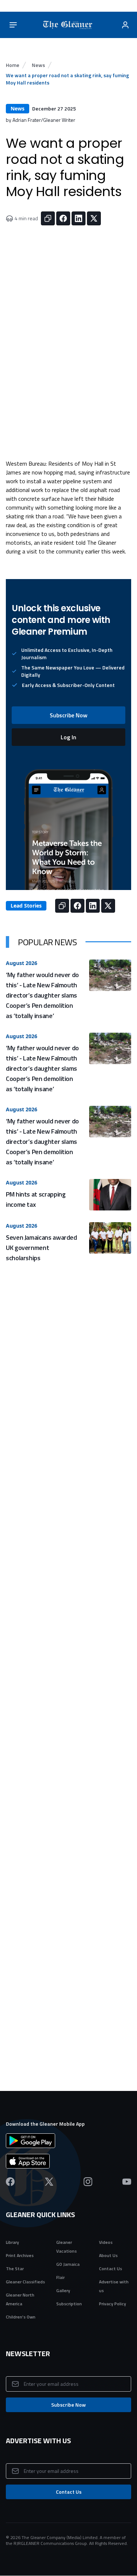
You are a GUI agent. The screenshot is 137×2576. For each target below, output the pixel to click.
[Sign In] (125, 25)
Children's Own (21, 2317)
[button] (68, 715)
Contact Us (111, 2269)
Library (12, 2242)
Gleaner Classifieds (25, 2282)
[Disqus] (68, 1768)
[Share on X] (94, 218)
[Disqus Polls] (68, 1585)
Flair (60, 2277)
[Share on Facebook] (63, 218)
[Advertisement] (68, 1390)
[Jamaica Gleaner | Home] (69, 25)
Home (13, 65)
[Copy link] (48, 218)
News (38, 65)
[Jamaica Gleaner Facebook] (10, 2182)
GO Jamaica (68, 2264)
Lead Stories (26, 906)
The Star (15, 2269)
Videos (106, 2242)
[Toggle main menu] (13, 25)
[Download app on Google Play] (68, 2141)
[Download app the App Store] (68, 2161)
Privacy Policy (113, 2304)
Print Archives (20, 2255)
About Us (108, 2255)
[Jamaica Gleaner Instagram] (88, 2182)
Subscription (69, 2304)
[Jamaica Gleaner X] (49, 2182)
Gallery (63, 2290)
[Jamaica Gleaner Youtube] (127, 2182)
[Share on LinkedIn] (79, 218)
